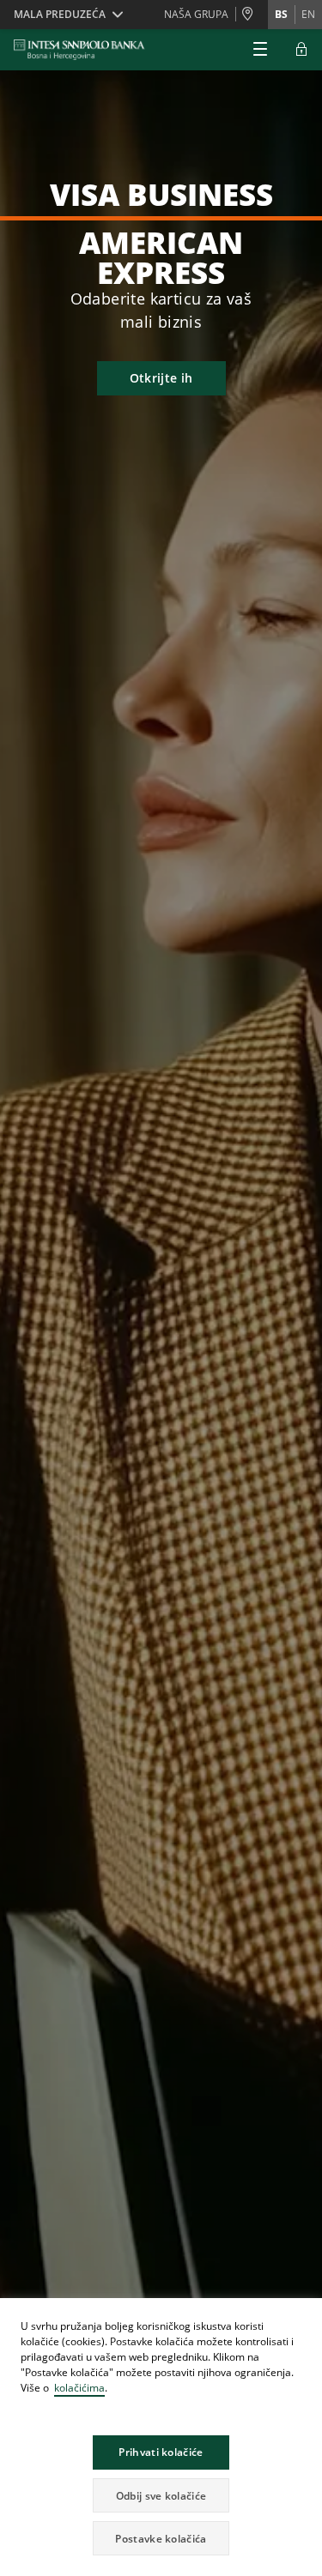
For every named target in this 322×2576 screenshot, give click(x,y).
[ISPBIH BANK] (84, 50)
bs (281, 14)
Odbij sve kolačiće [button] (161, 2496)
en (308, 14)
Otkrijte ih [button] (161, 378)
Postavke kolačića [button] (161, 2539)
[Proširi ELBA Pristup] (301, 50)
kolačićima (79, 2388)
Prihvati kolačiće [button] (161, 2452)
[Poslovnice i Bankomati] (252, 15)
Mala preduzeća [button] (60, 14)
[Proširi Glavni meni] (260, 50)
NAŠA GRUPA (196, 14)
